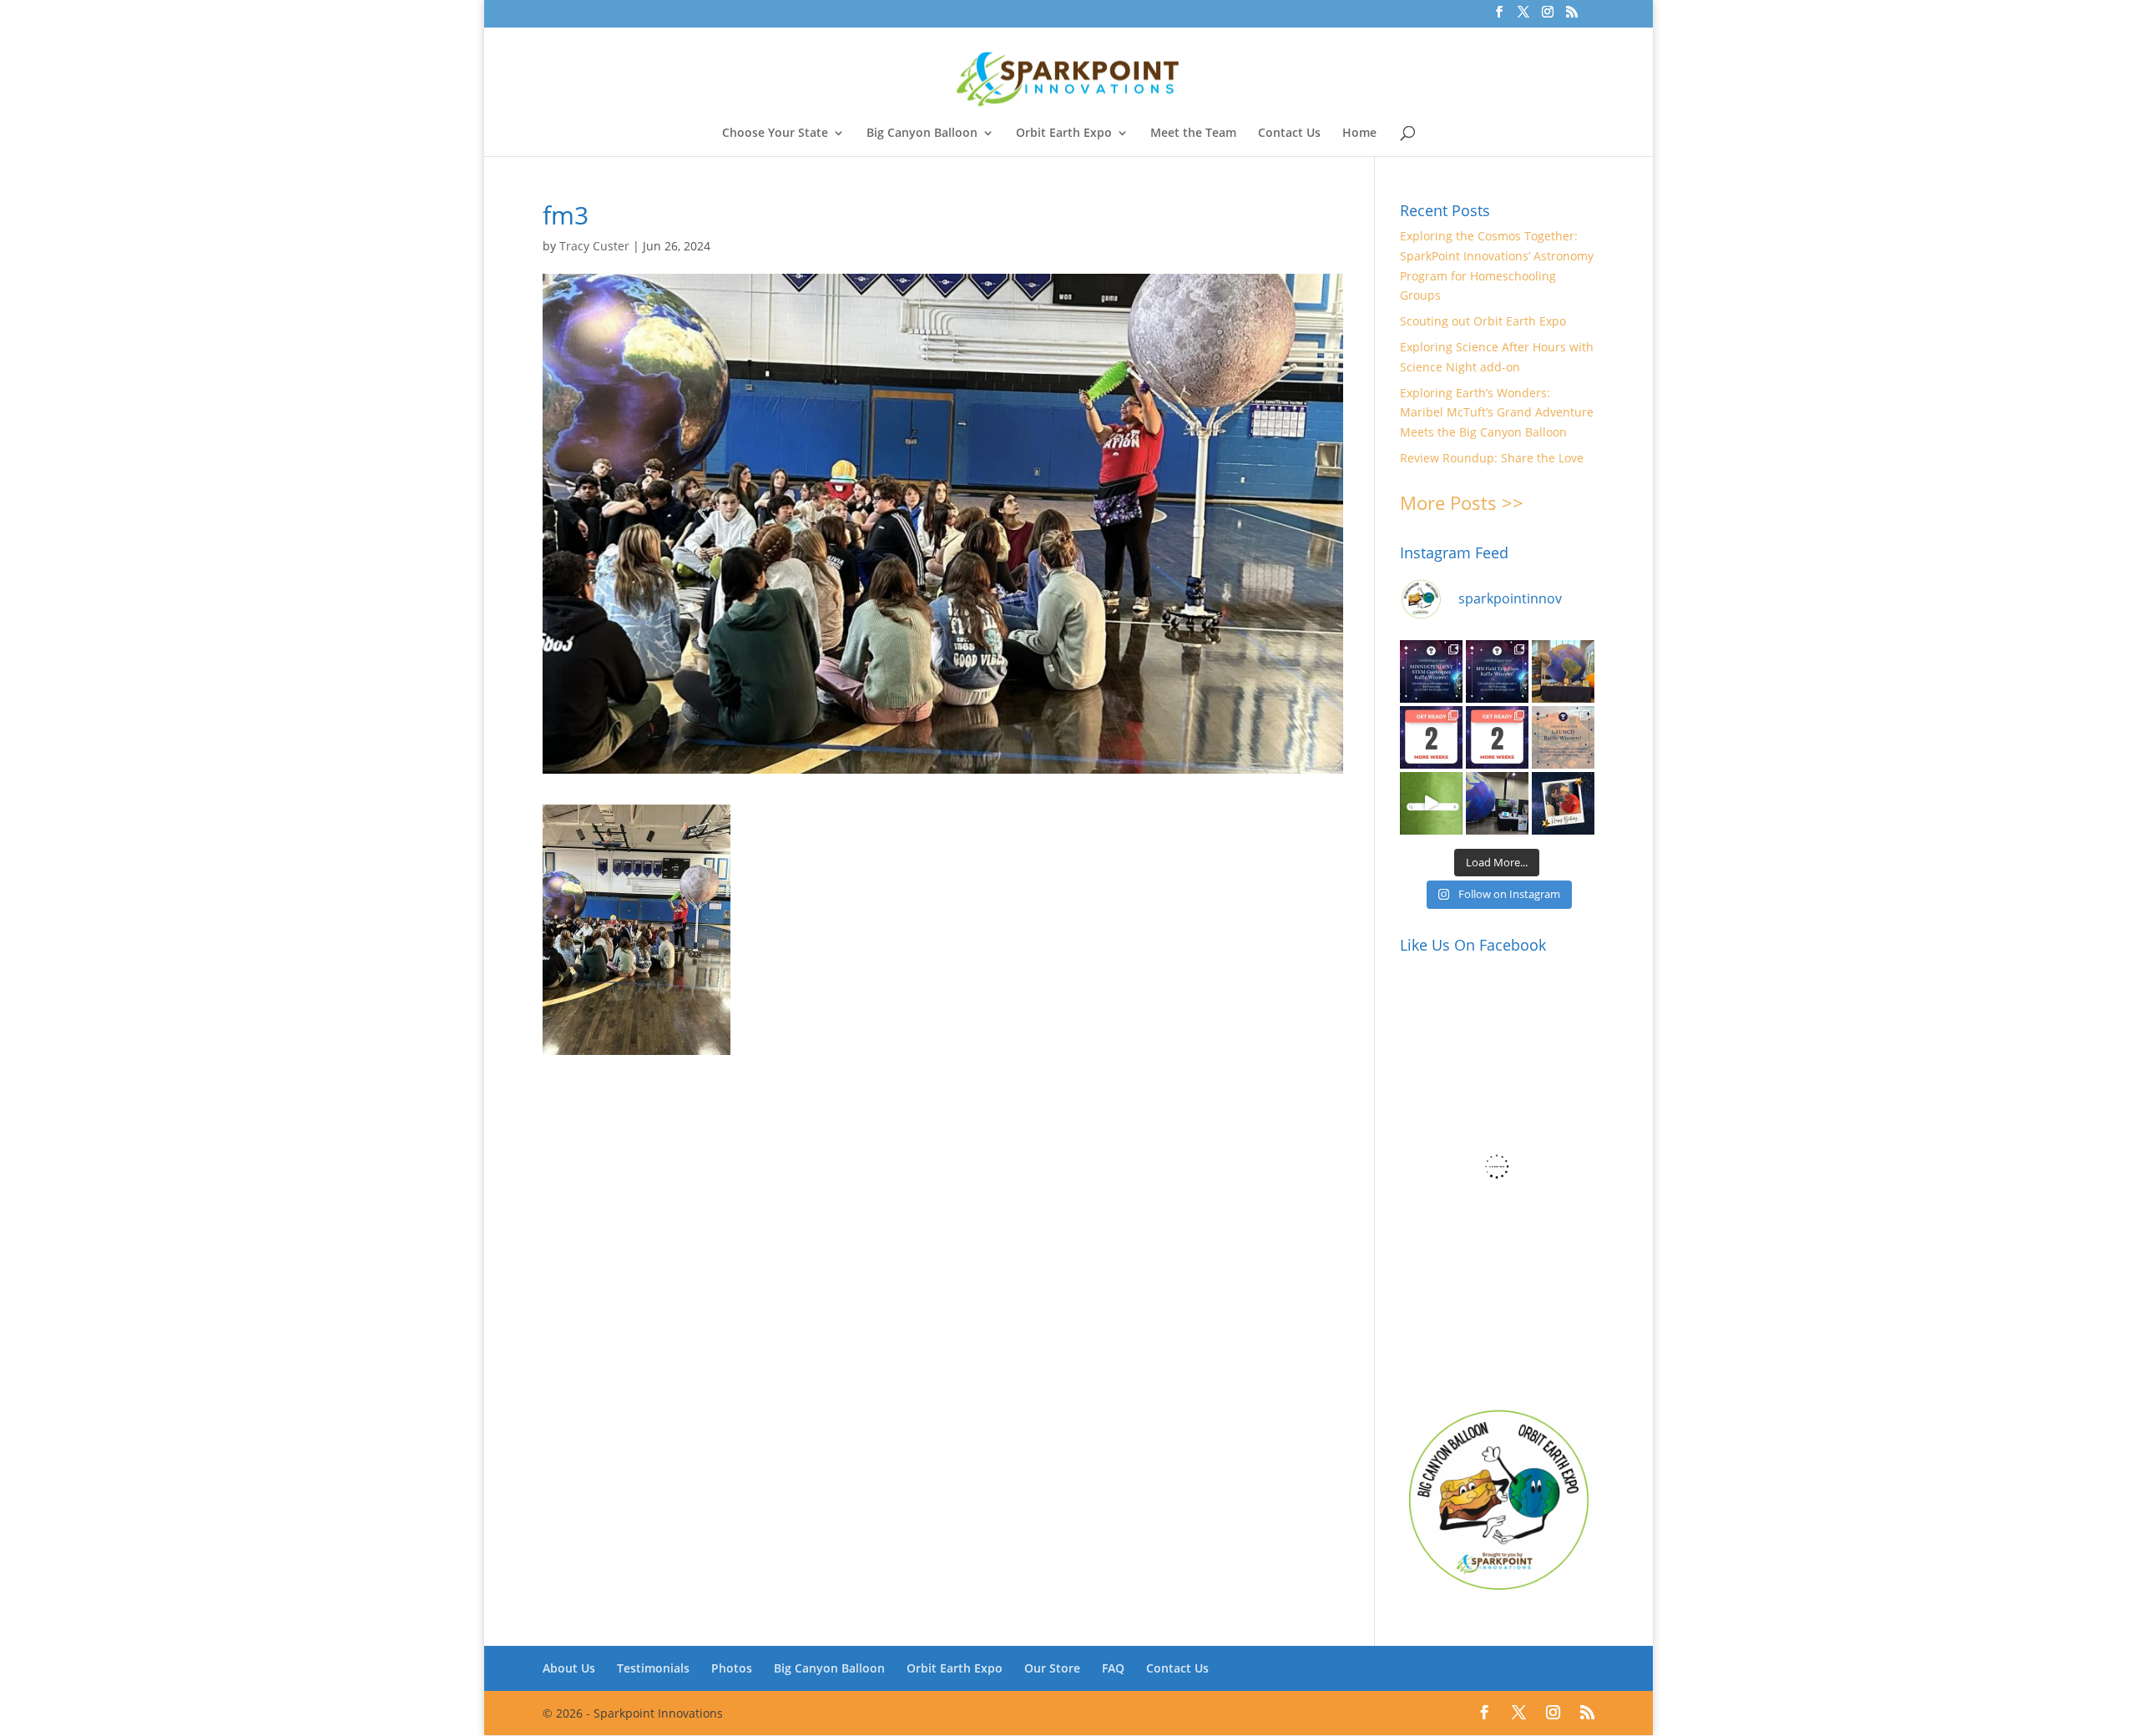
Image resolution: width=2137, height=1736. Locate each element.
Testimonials (653, 1668)
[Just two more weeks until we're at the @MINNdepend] (1431, 737)
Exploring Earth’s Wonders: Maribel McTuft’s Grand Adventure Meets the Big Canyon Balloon (1497, 413)
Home (1359, 134)
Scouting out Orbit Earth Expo (1483, 321)
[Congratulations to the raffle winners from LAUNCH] (1563, 737)
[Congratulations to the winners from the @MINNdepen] (1431, 671)
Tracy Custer (594, 246)
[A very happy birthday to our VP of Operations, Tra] (1563, 803)
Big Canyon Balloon (922, 134)
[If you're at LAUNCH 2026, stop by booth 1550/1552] (1497, 803)
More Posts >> (1462, 502)
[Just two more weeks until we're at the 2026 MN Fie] (1497, 737)
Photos (732, 1668)
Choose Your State (775, 134)
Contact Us (1289, 134)
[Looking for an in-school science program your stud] (1431, 803)
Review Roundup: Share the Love (1492, 458)
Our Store (1052, 1668)
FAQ (1113, 1668)
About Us (569, 1668)
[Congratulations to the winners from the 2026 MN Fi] (1497, 671)
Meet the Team (1193, 134)
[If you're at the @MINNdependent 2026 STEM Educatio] (1563, 671)
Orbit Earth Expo (1064, 134)
